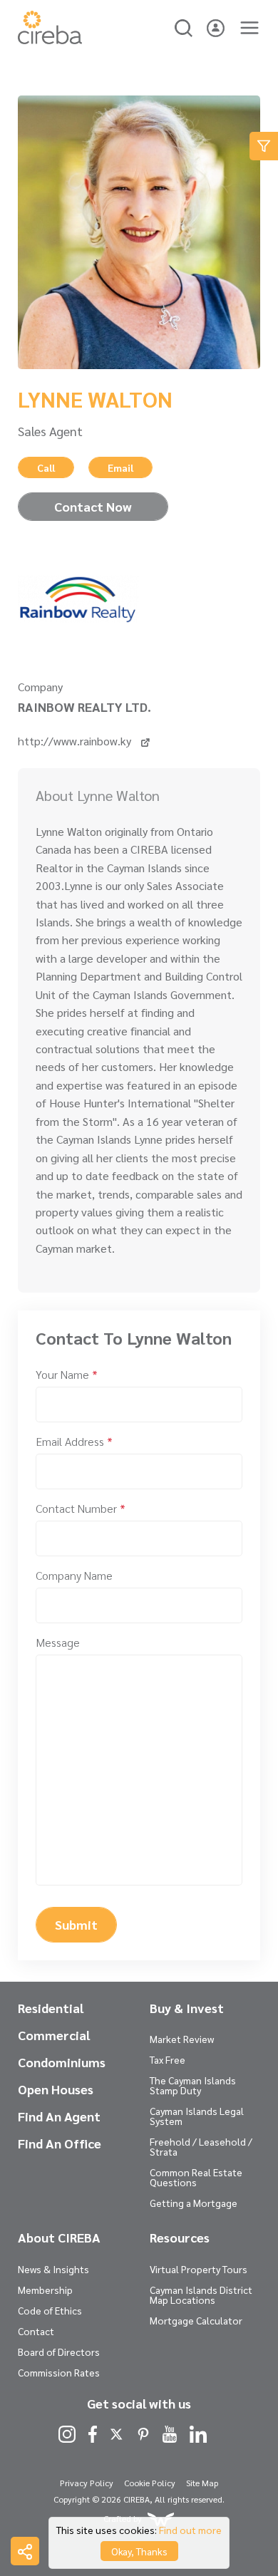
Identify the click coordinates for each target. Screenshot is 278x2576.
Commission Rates (59, 2372)
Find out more (190, 2530)
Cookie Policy (150, 2483)
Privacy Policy (87, 2483)
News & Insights (53, 2269)
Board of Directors (59, 2352)
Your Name (67, 1374)
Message (58, 1642)
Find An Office (60, 2143)
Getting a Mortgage (194, 2203)
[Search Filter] (264, 146)
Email (120, 467)
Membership (45, 2290)
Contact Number (81, 1508)
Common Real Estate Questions (196, 2177)
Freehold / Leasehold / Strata (201, 2146)
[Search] (184, 26)
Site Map (202, 2483)
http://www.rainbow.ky (76, 741)
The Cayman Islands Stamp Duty (193, 2085)
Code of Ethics (50, 2310)
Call (46, 467)
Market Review (182, 2039)
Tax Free (168, 2059)
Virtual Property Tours (199, 2269)
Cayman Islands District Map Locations (201, 2295)
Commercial (54, 2035)
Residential (51, 2008)
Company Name (74, 1575)
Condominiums (62, 2062)
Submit (76, 1924)
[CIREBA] (50, 40)
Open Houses (56, 2089)
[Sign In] (216, 26)
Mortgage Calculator (196, 2320)
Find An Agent (59, 2116)
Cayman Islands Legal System (197, 2116)
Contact (36, 2331)
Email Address (74, 1441)
